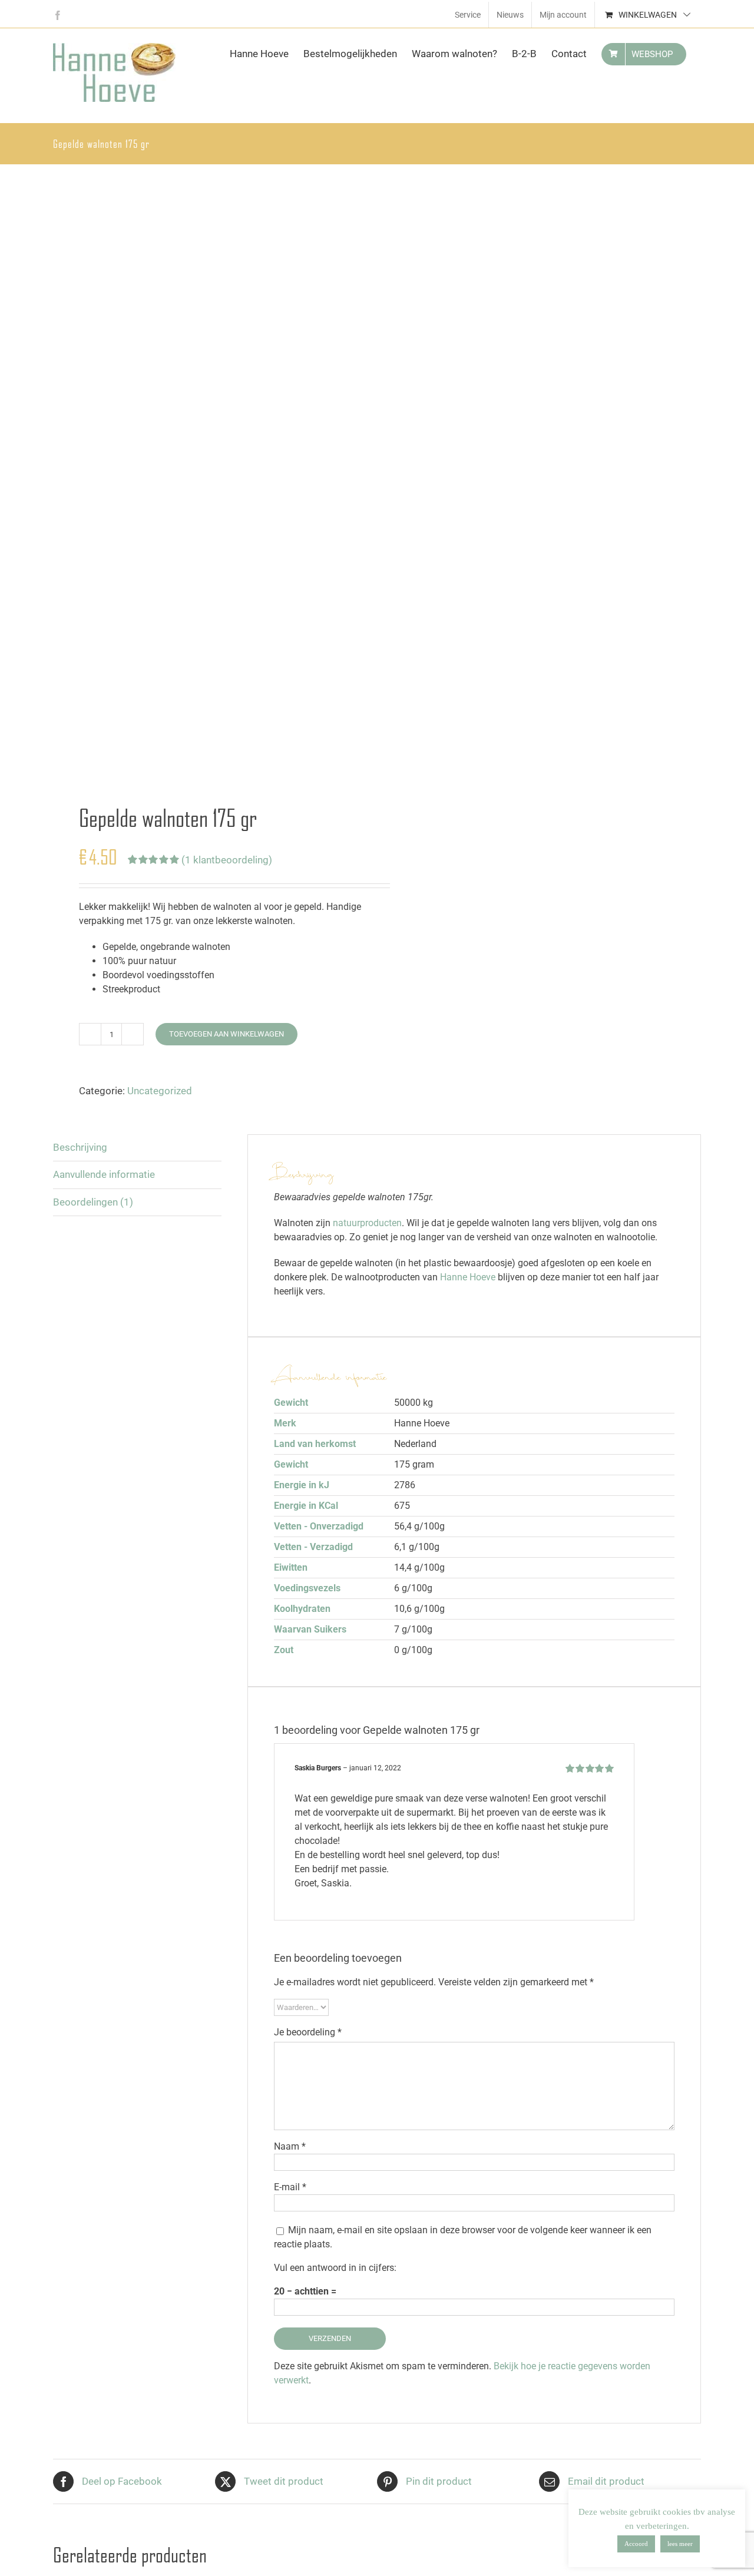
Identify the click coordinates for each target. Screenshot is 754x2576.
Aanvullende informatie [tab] (104, 1174)
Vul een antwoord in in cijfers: (335, 2268)
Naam (290, 2146)
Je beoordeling (308, 2032)
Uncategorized (160, 1091)
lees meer (680, 2544)
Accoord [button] (636, 2544)
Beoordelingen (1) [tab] (93, 1202)
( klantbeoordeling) (227, 860)
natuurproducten (367, 1223)
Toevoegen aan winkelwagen (226, 1034)
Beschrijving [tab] (80, 1147)
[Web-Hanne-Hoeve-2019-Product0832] (209, 476)
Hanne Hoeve (468, 1277)
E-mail (290, 2187)
